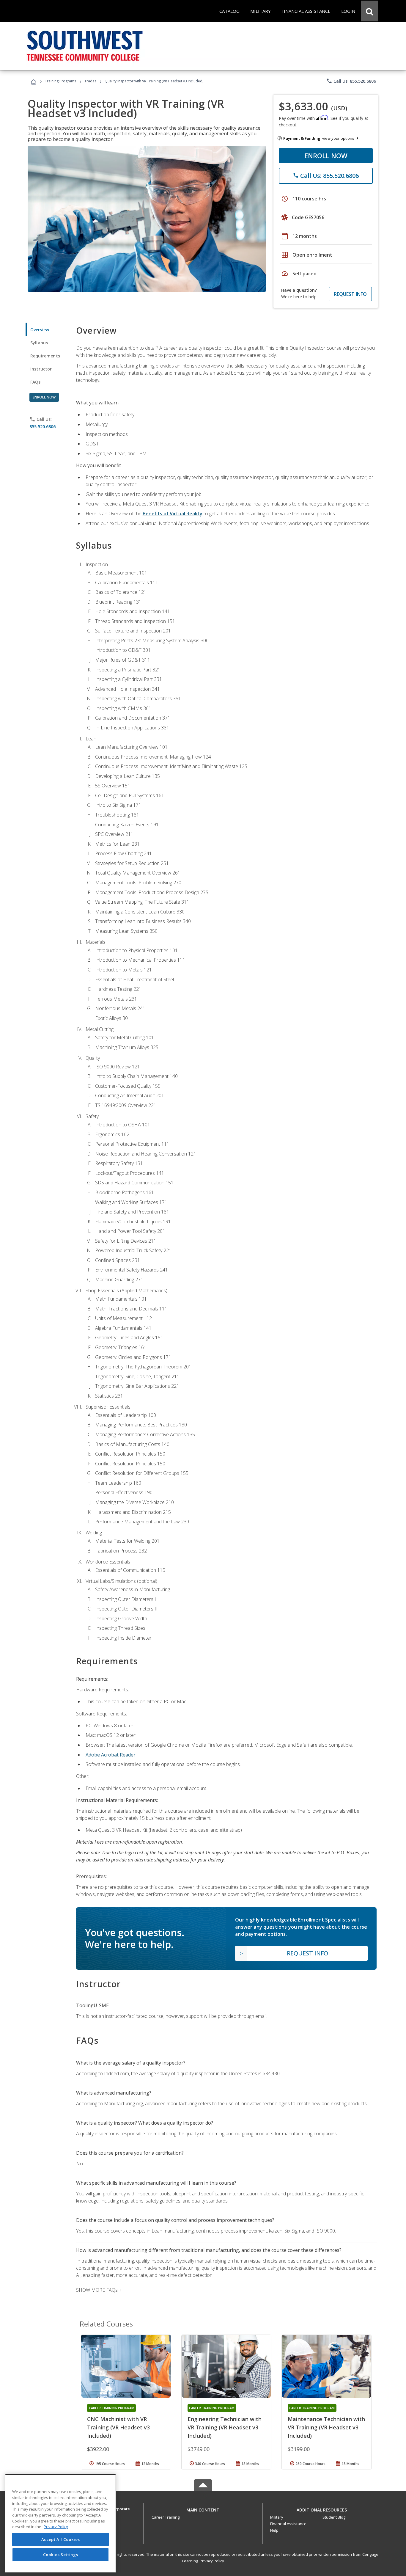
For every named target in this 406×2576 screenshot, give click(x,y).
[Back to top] (203, 2509)
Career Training (166, 2517)
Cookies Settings (61, 2555)
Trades (90, 81)
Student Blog (334, 2517)
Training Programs (60, 81)
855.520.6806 (43, 427)
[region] (60, 2523)
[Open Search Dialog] (369, 11)
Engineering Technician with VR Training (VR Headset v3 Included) (225, 2427)
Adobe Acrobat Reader (111, 1755)
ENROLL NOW (326, 156)
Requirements (45, 356)
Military (277, 2517)
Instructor (41, 369)
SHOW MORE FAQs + (99, 2290)
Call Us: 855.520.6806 (351, 81)
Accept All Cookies (61, 2539)
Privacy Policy (212, 2561)
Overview (40, 330)
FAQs (36, 382)
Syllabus (39, 343)
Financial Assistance (288, 2524)
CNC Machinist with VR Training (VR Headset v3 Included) (118, 2427)
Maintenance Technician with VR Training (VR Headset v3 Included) (326, 2427)
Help (274, 2530)
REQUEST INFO (350, 294)
